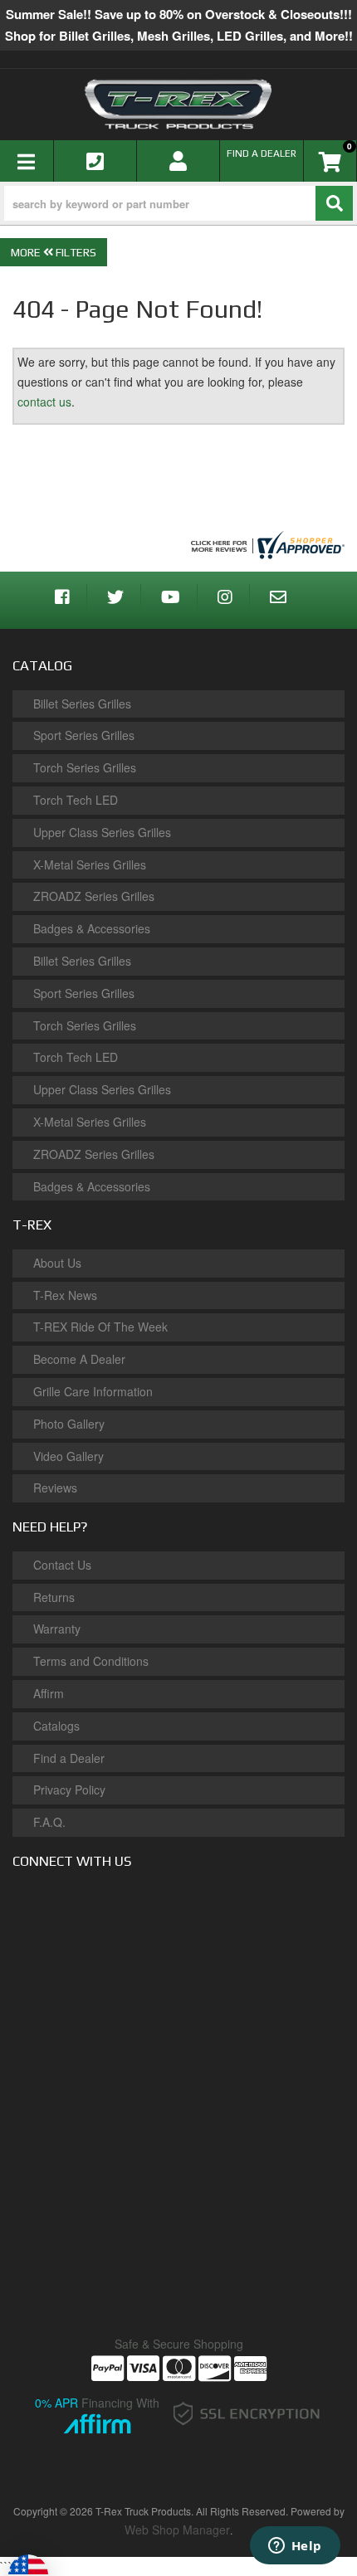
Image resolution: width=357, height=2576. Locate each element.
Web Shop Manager (177, 2530)
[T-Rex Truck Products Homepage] (178, 104)
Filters (75, 252)
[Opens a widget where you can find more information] (295, 2547)
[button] (178, 203)
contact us (44, 402)
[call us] (95, 161)
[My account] (178, 161)
